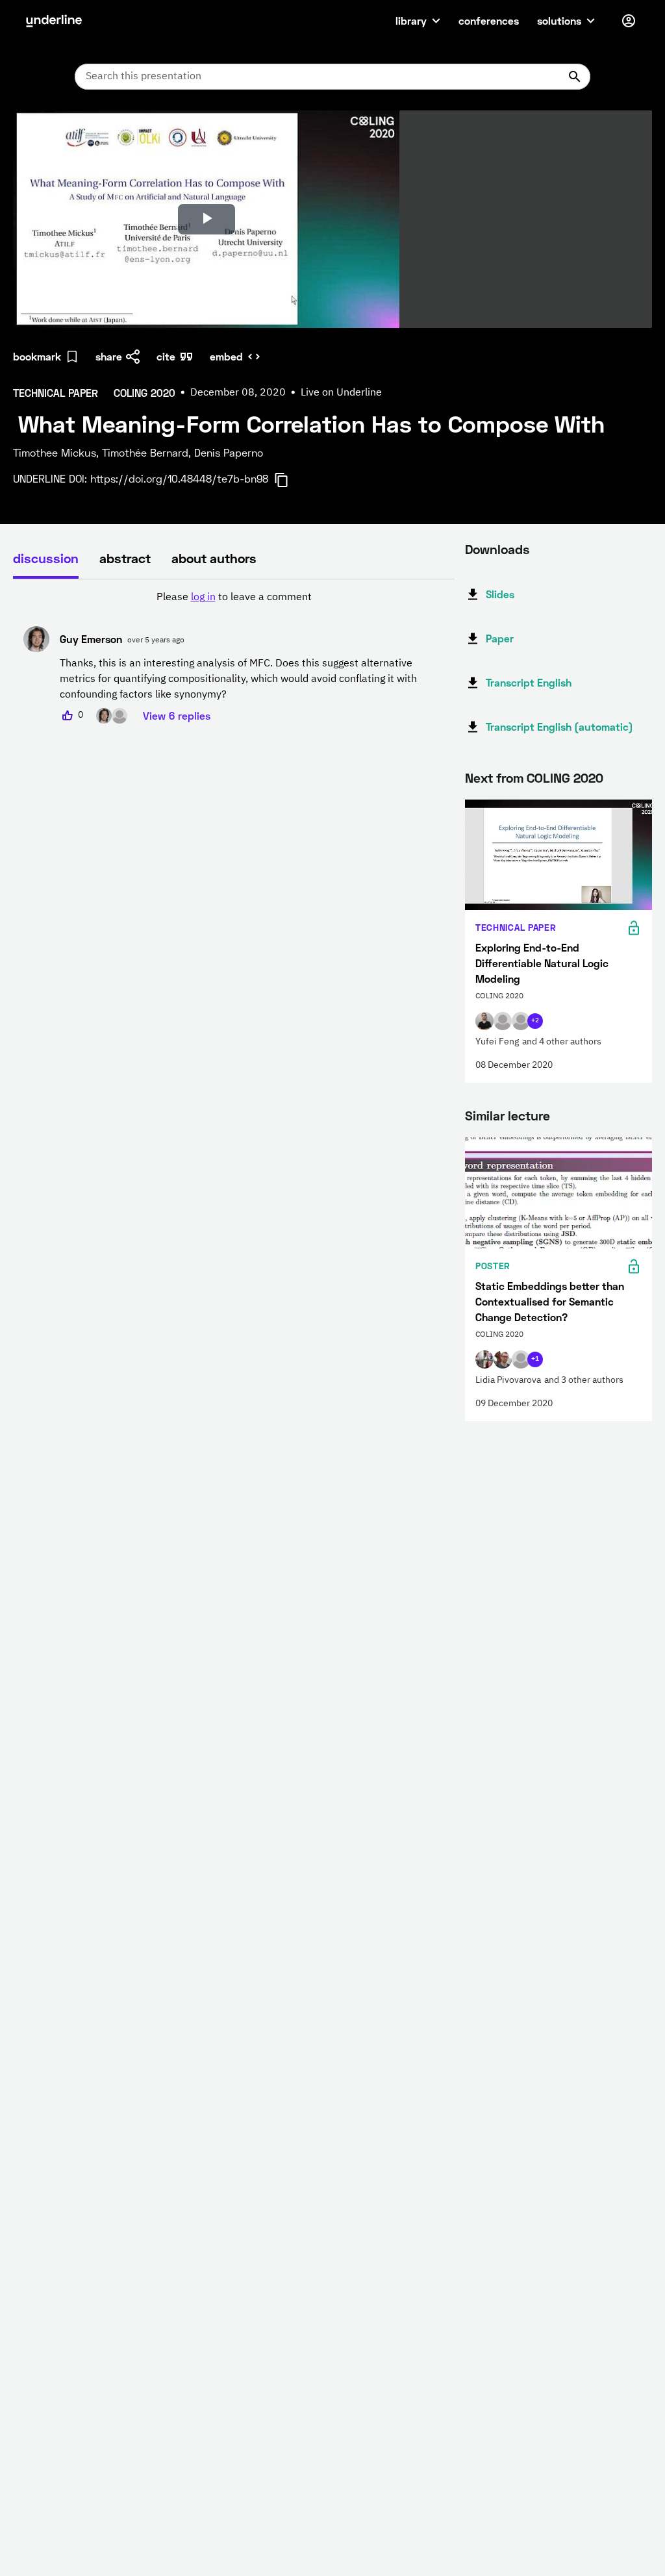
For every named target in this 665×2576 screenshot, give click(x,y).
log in (203, 598)
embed (226, 356)
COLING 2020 (565, 777)
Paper (500, 638)
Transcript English (529, 682)
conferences (489, 20)
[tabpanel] (234, 657)
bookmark (37, 356)
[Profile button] (629, 21)
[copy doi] (289, 480)
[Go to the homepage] (54, 21)
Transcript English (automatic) (559, 726)
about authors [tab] (214, 558)
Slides (500, 594)
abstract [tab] (125, 558)
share (109, 356)
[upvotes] (68, 716)
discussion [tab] (46, 558)
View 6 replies (177, 715)
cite (166, 356)
